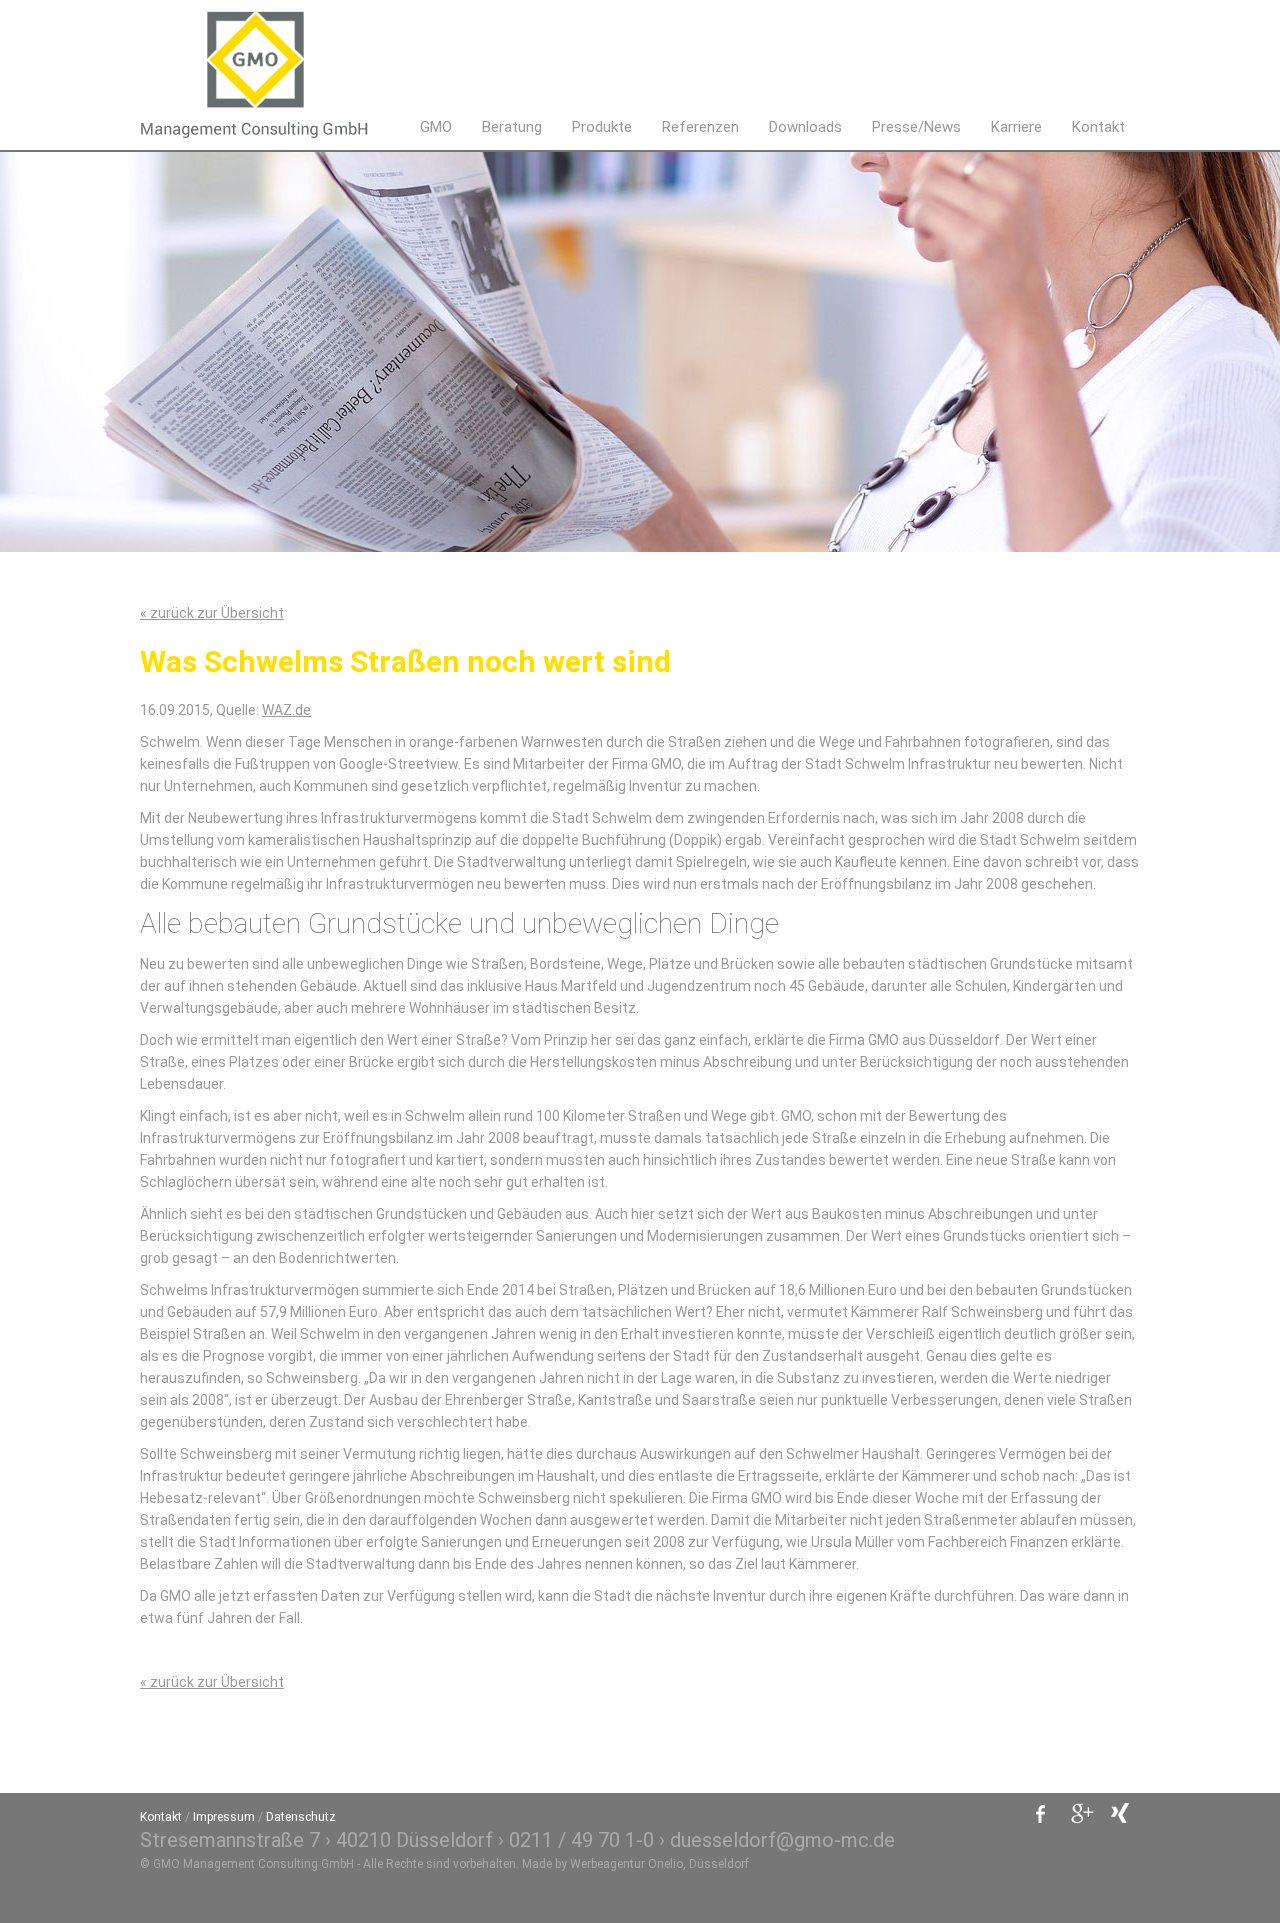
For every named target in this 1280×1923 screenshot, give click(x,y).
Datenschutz (301, 1817)
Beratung (512, 127)
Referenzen (700, 127)
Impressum (224, 1817)
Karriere (1016, 127)
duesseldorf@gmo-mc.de (782, 1840)
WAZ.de (286, 710)
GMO (436, 127)
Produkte (602, 127)
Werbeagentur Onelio (626, 1864)
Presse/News (916, 127)
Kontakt (1098, 127)
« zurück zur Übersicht (212, 613)
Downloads (805, 127)
